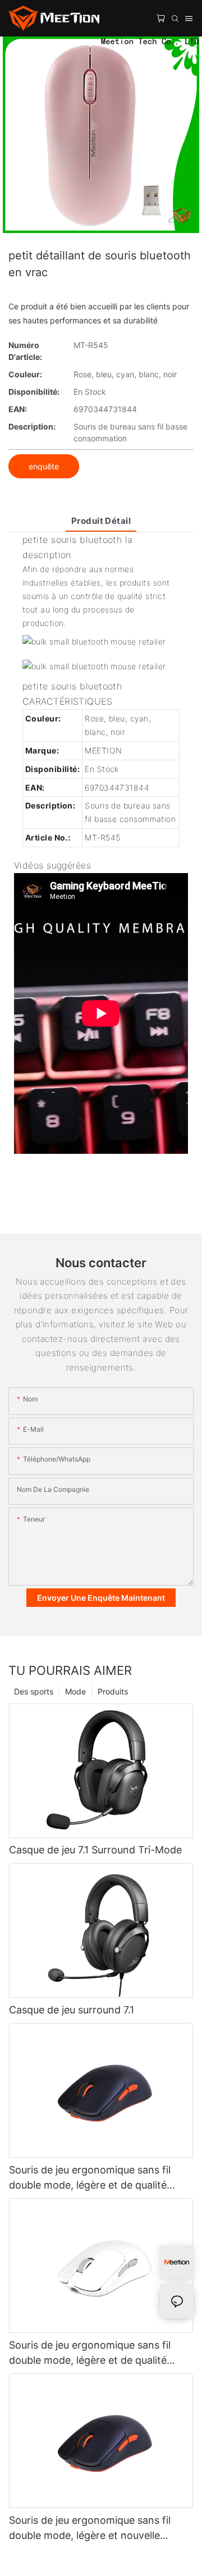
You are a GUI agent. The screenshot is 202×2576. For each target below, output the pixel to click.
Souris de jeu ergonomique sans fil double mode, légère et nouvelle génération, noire (90, 2529)
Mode (75, 1691)
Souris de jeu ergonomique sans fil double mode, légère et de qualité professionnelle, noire (90, 2178)
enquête (44, 466)
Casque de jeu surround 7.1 (72, 2010)
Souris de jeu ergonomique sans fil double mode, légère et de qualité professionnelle (90, 2353)
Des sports (34, 1691)
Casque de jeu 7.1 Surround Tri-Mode (95, 1850)
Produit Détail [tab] (101, 521)
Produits (113, 1691)
